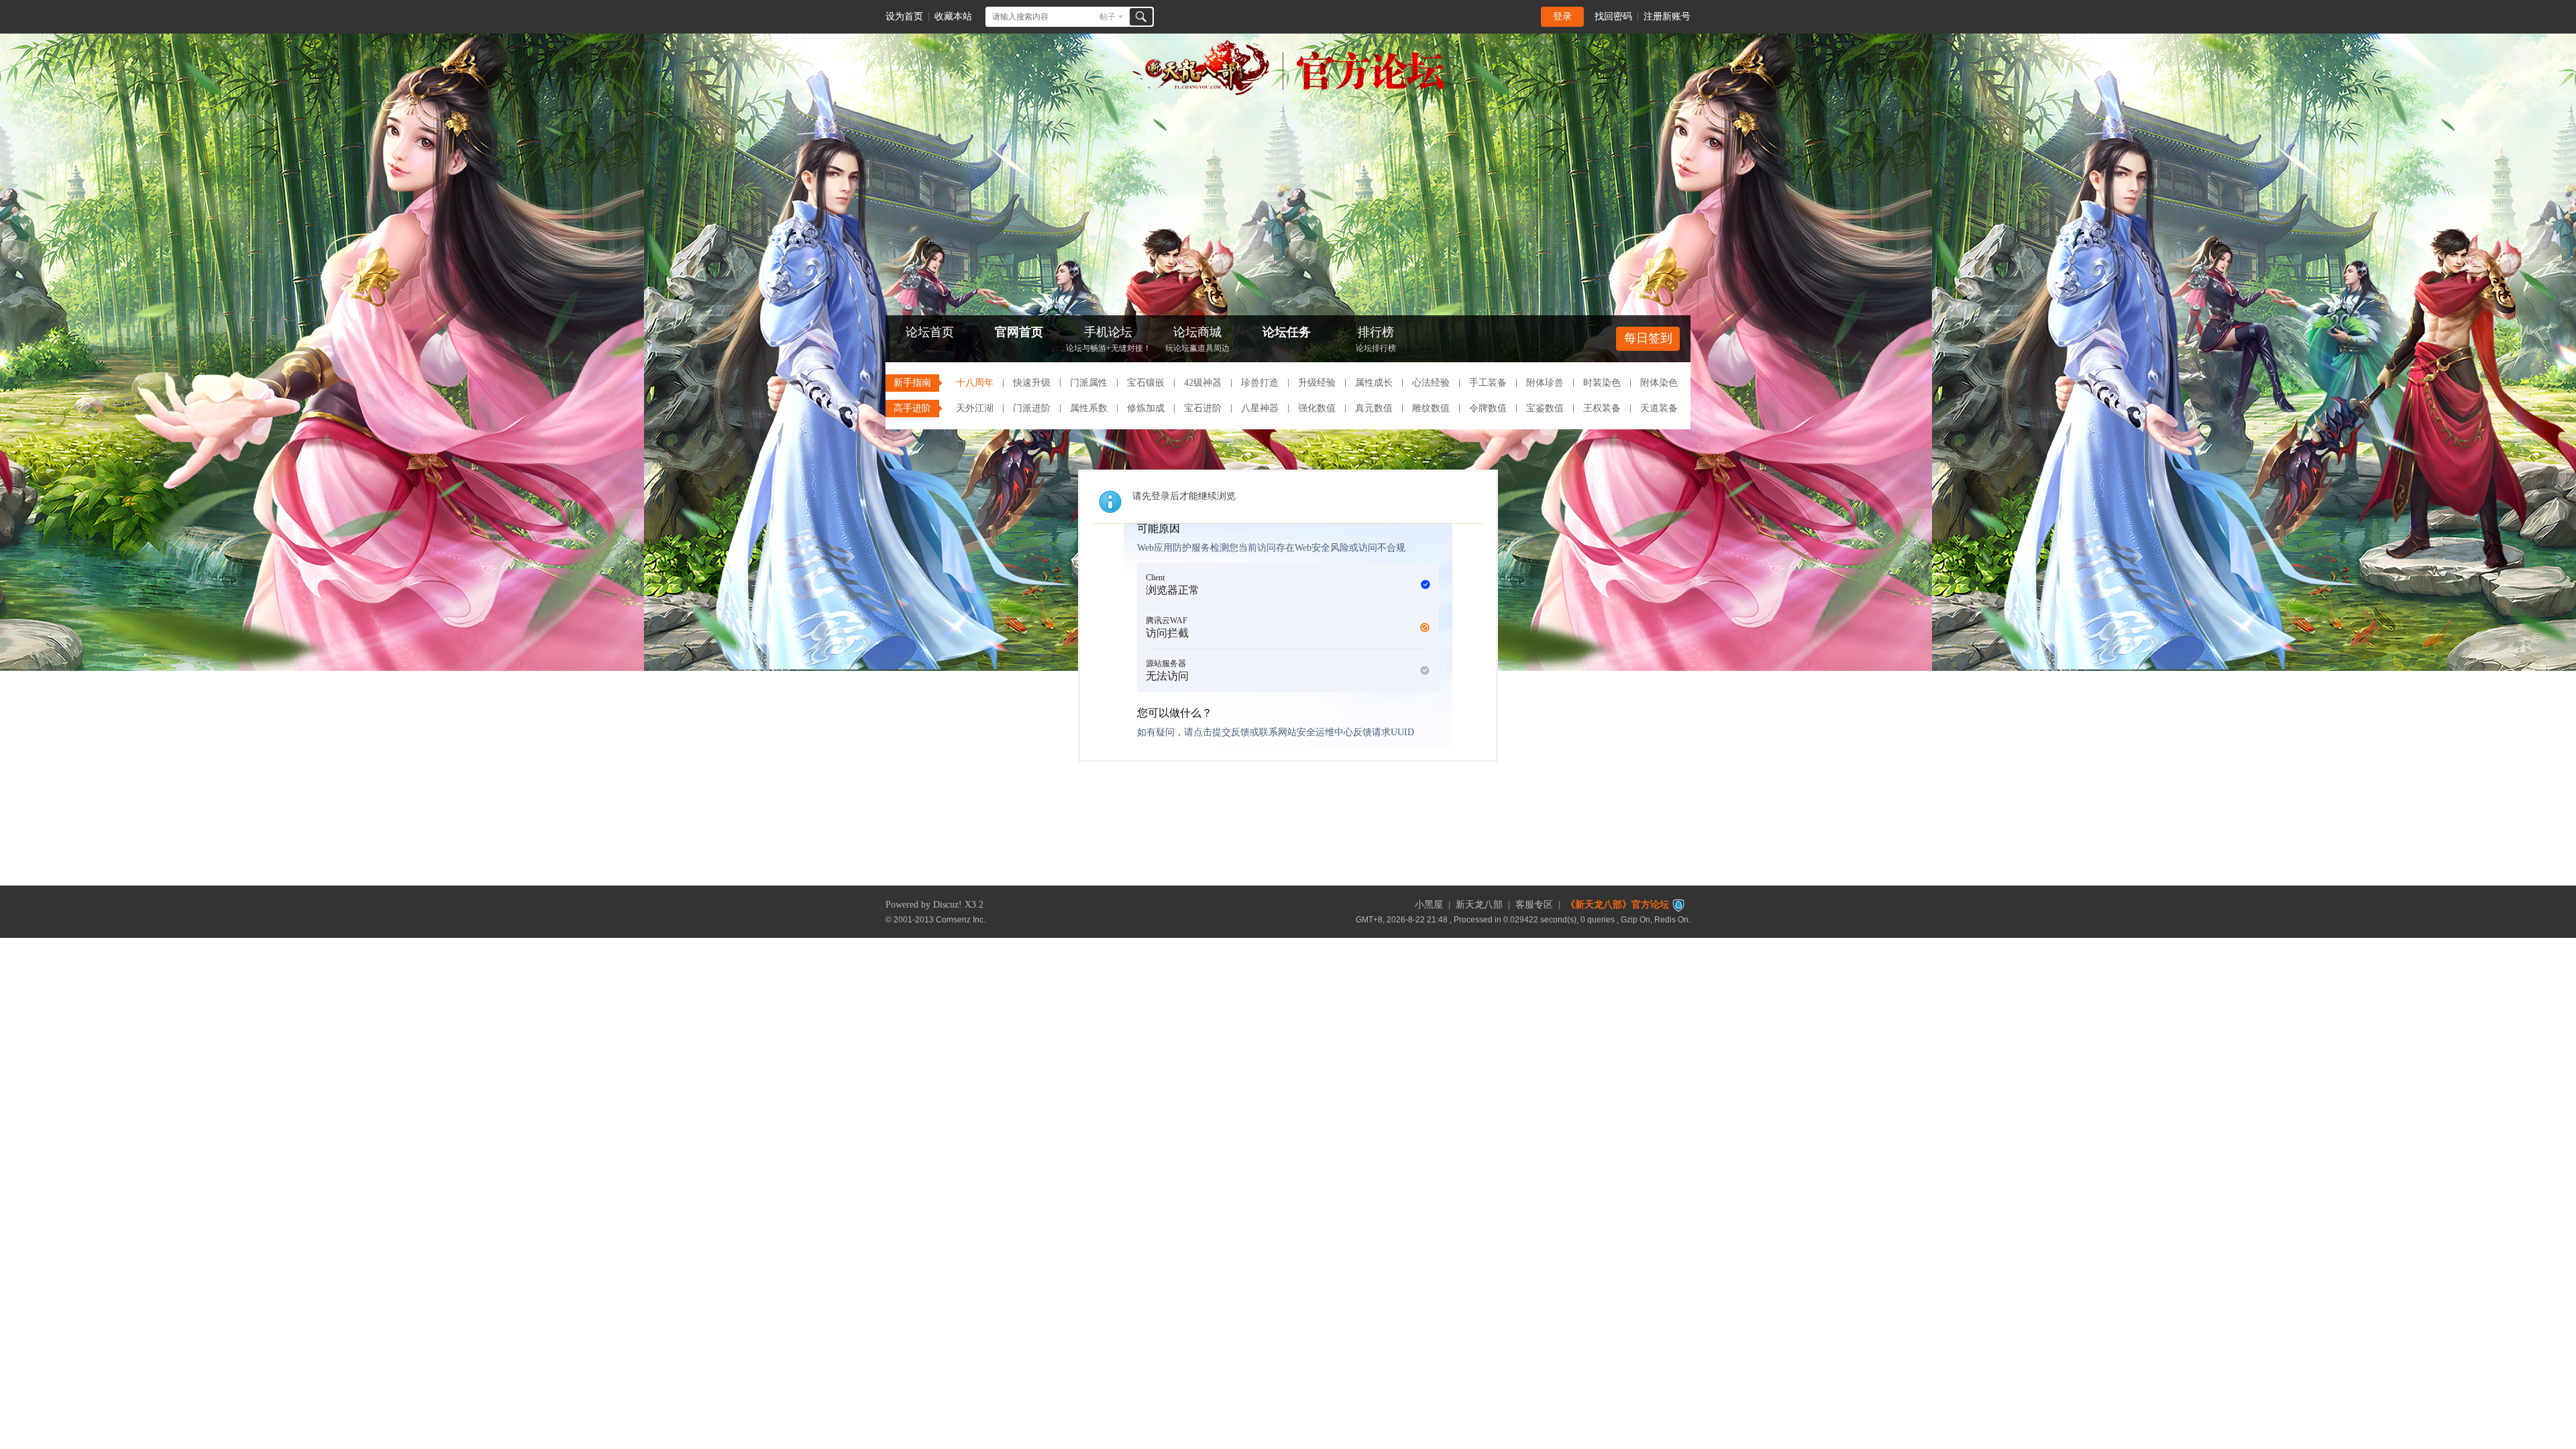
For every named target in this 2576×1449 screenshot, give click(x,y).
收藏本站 (953, 16)
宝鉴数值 (1545, 408)
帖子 (1108, 17)
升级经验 (1317, 383)
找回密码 (1613, 16)
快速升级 (1032, 383)
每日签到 (1648, 338)
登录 (1562, 16)
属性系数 (1089, 408)
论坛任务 (1287, 332)
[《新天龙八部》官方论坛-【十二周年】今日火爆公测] (1288, 93)
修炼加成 (1146, 408)
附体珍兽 (1545, 383)
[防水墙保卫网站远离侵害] (1678, 905)
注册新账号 (1667, 16)
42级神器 (1203, 383)
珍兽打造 (1260, 383)
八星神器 (1260, 408)
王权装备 (1602, 408)
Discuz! (948, 905)
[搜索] (1141, 17)
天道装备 (1659, 408)
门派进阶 (1032, 408)
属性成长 (1374, 383)
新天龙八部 (1479, 905)
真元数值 (1374, 408)
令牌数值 (1488, 408)
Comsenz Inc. (961, 919)
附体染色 (1659, 383)
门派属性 (1089, 383)
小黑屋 (1429, 905)
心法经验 (1431, 383)
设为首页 (904, 16)
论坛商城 (1197, 339)
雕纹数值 (1431, 408)
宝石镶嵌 (1146, 383)
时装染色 (1602, 383)
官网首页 (1019, 332)
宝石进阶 (1203, 408)
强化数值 (1317, 408)
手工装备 (1488, 383)
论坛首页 (930, 332)
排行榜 (1376, 339)
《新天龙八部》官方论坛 (1617, 905)
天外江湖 (975, 408)
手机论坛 (1109, 339)
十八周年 (975, 383)
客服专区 (1534, 905)
